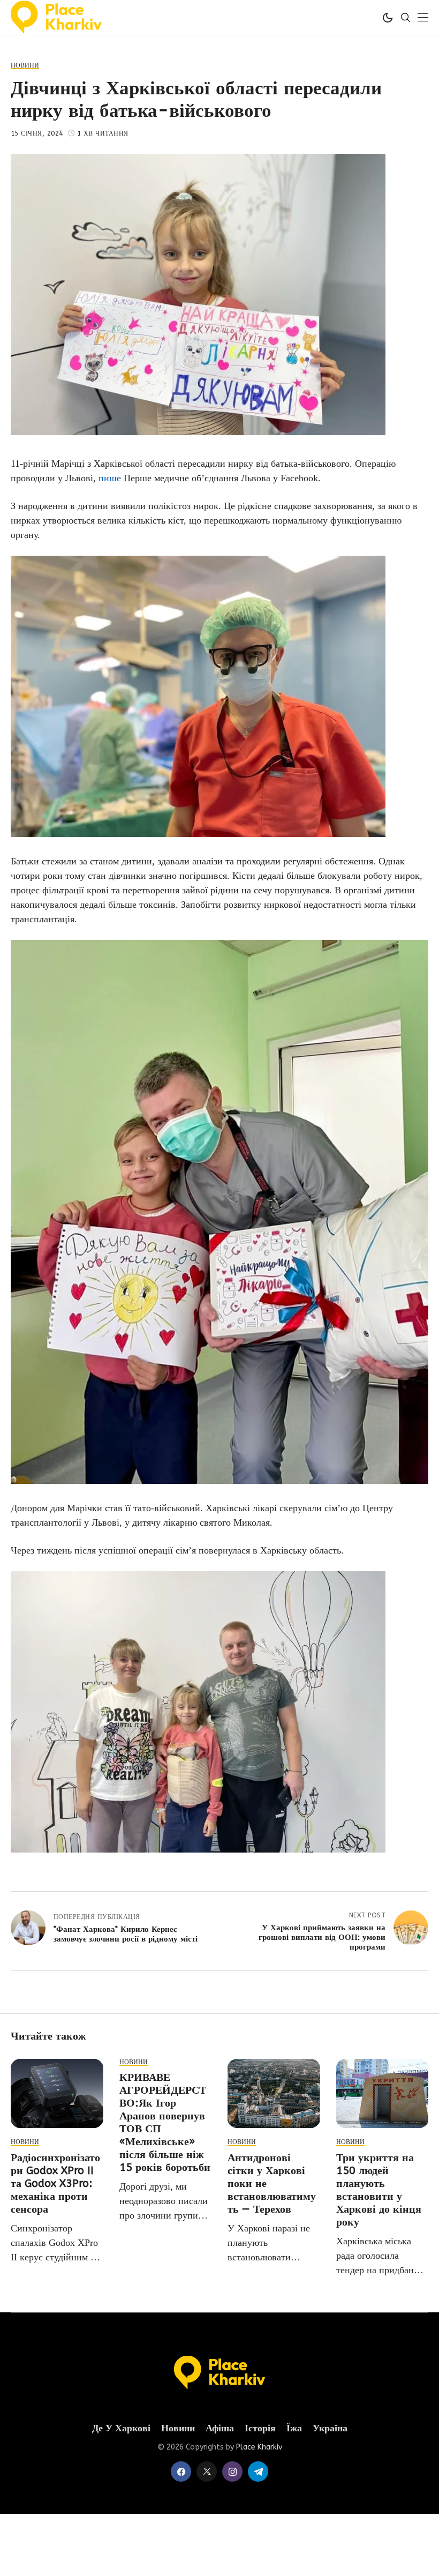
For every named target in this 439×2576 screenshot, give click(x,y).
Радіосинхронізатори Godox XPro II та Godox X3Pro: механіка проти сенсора (55, 2183)
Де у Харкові (121, 2428)
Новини (178, 2428)
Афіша (220, 2428)
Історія (260, 2428)
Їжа (294, 2428)
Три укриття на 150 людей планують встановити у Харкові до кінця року (379, 2190)
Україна (330, 2428)
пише (110, 478)
